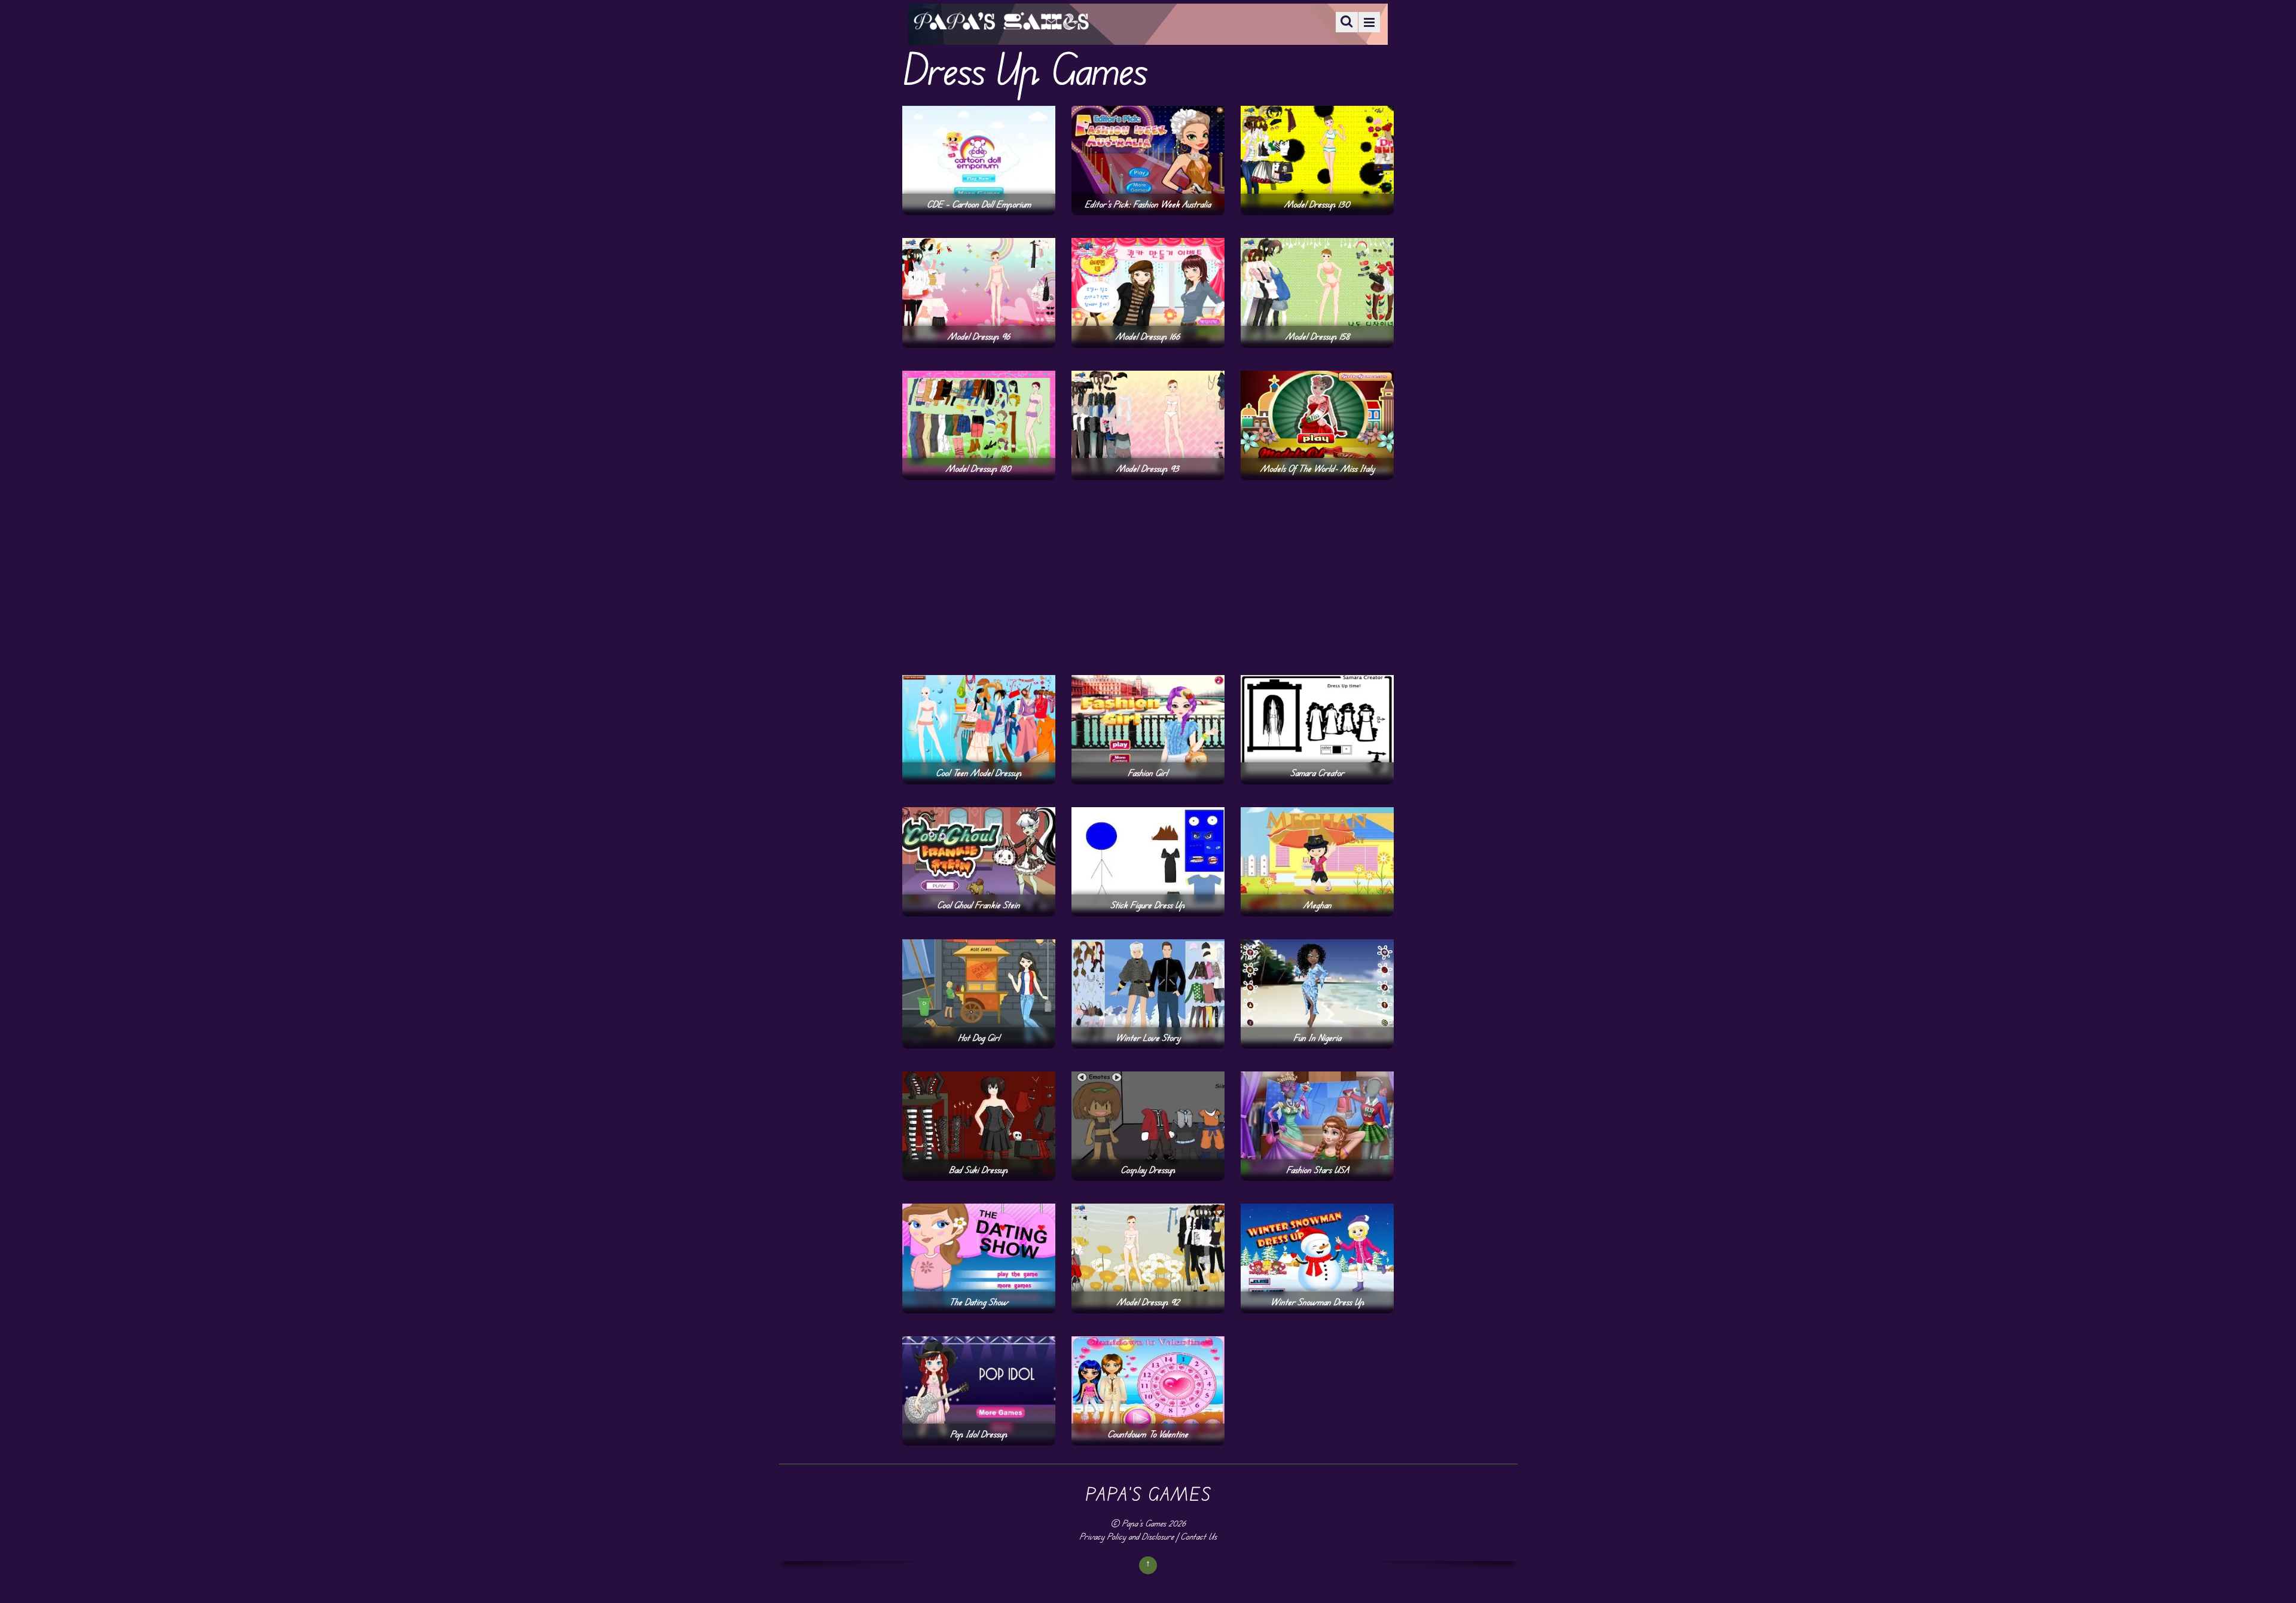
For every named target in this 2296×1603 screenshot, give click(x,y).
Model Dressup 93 (1148, 468)
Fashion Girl (1148, 773)
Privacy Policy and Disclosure (1126, 1536)
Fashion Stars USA (1318, 1170)
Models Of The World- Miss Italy (1318, 468)
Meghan (1318, 905)
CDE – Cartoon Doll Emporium (979, 204)
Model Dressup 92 (1148, 1302)
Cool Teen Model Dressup (979, 773)
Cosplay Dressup (1148, 1170)
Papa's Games (1144, 1523)
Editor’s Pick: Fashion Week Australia (1148, 204)
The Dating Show (978, 1302)
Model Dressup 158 (1318, 336)
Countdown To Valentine (1148, 1434)
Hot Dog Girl (979, 1038)
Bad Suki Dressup (978, 1170)
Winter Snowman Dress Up (1318, 1302)
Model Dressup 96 (979, 336)
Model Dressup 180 (978, 468)
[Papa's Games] (1001, 22)
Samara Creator (1317, 773)
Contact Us (1199, 1536)
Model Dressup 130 (1317, 204)
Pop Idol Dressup (979, 1434)
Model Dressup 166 (1148, 336)
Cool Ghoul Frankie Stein (978, 905)
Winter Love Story (1148, 1038)
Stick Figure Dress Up (1148, 905)
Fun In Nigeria (1317, 1038)
